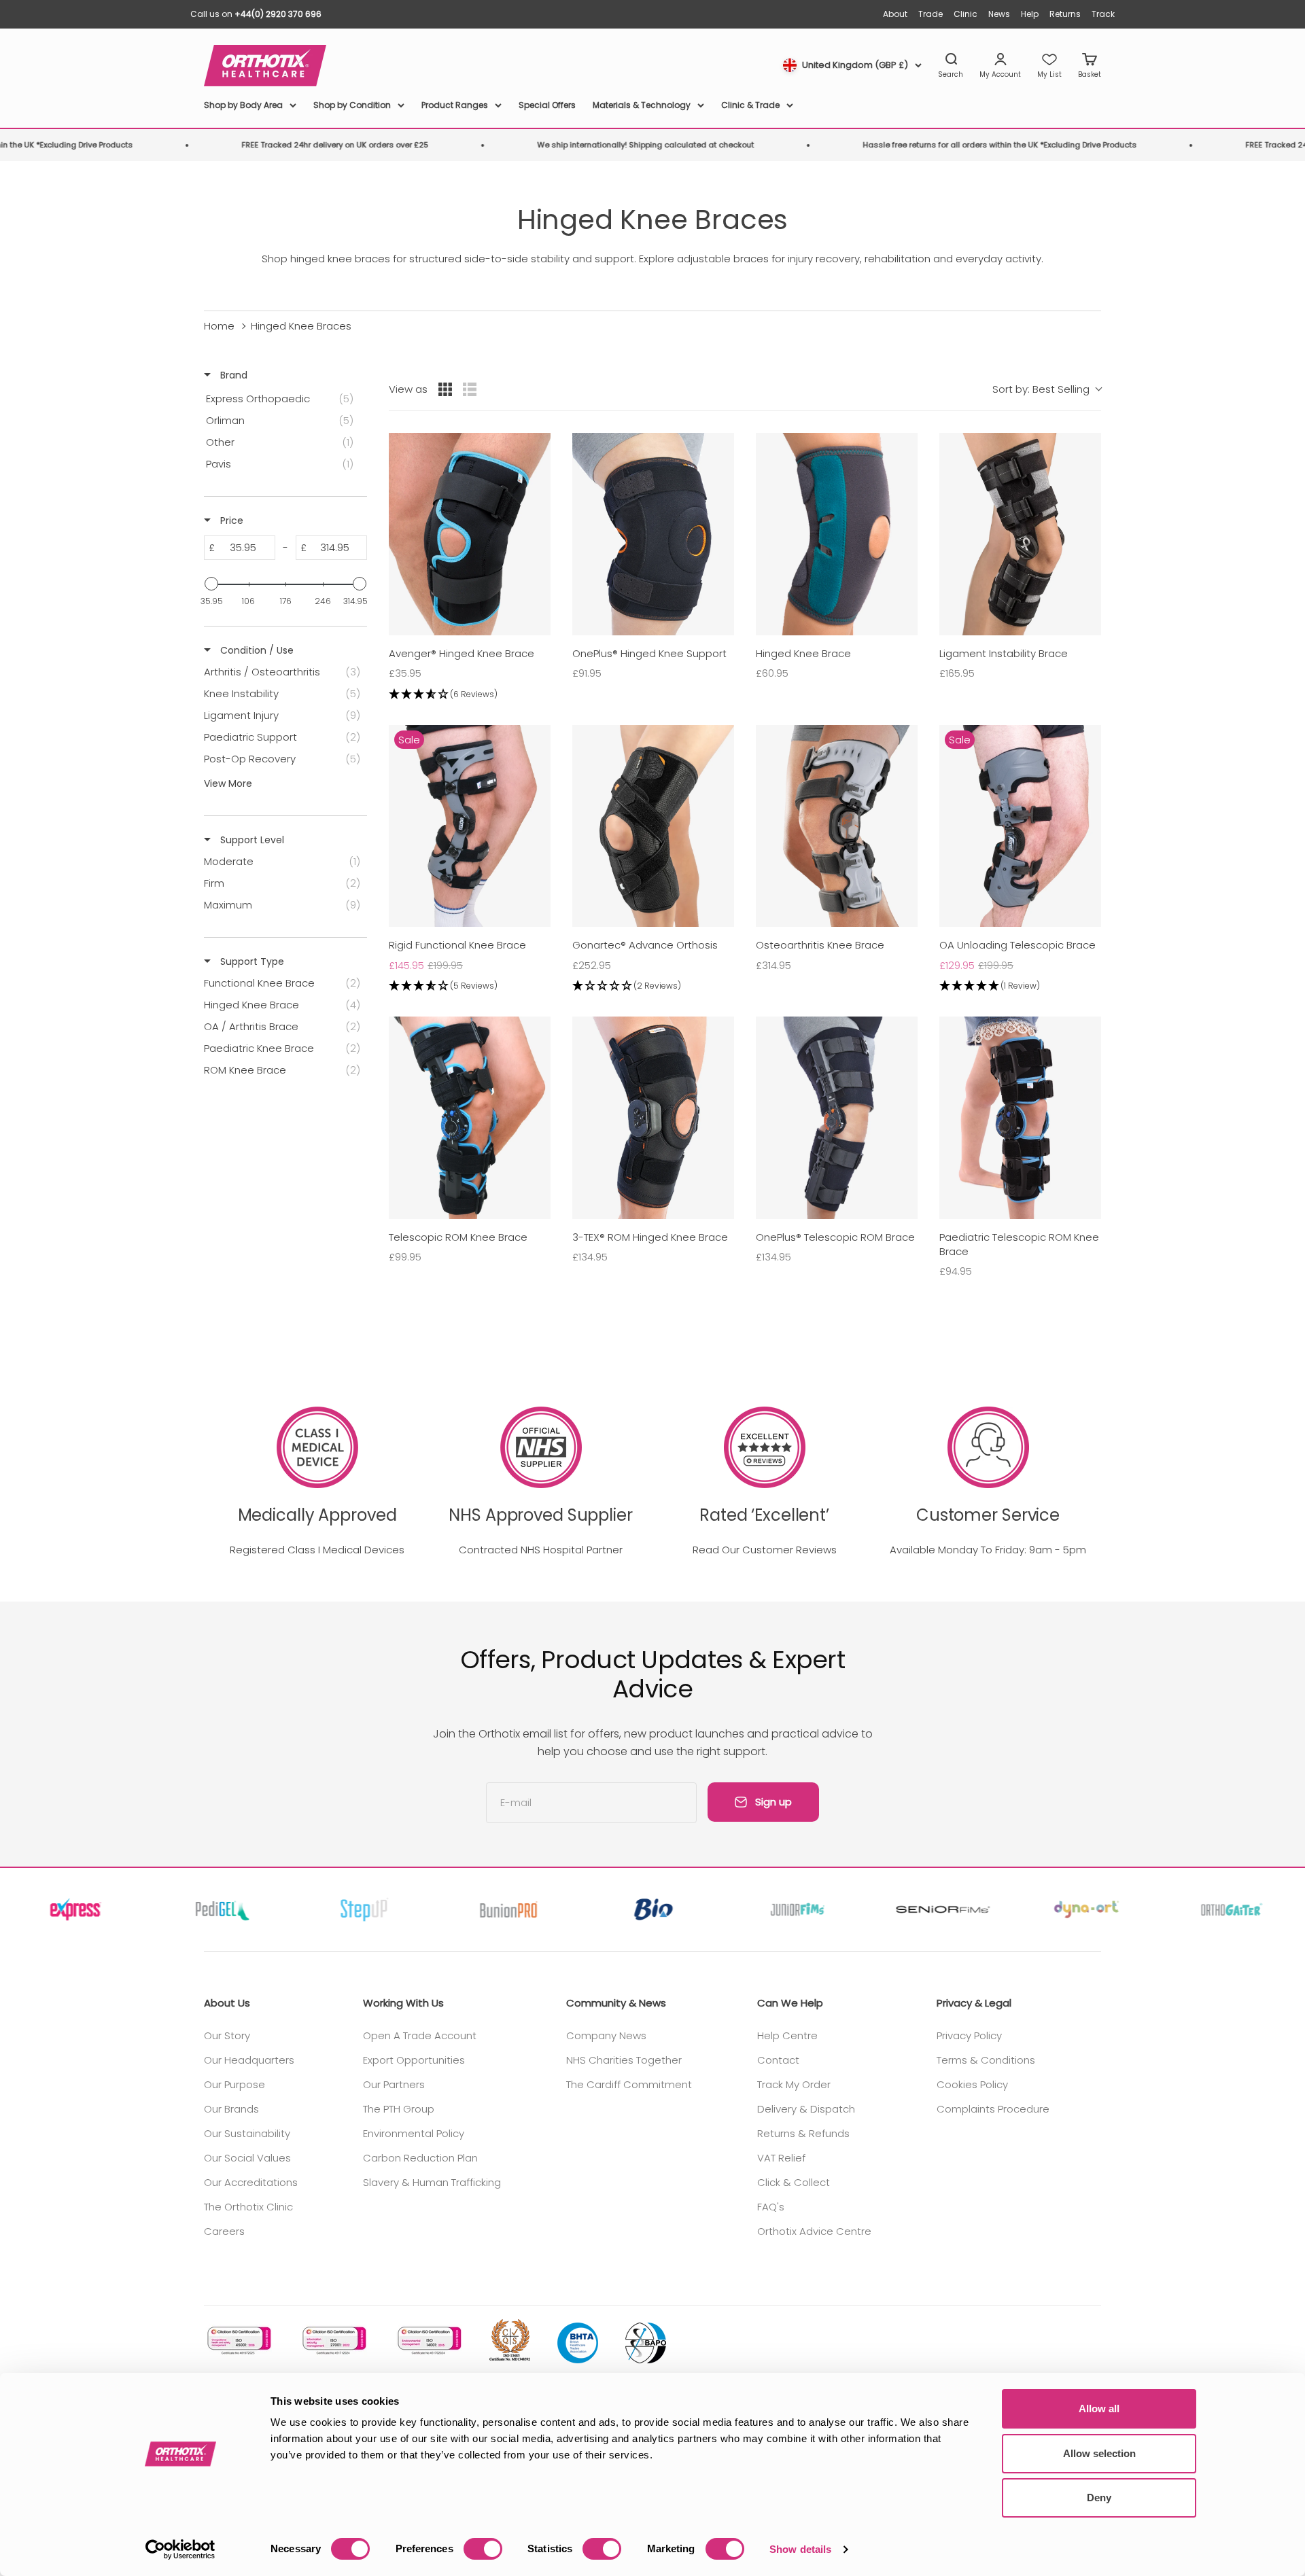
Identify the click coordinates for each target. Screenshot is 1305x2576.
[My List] (1049, 66)
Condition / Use (256, 650)
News (999, 14)
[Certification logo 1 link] (238, 2341)
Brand (232, 375)
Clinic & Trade (750, 105)
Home (219, 326)
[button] (470, 695)
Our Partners (394, 2084)
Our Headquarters (249, 2060)
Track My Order (794, 2084)
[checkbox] (283, 399)
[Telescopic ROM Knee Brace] (470, 1118)
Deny (1099, 2498)
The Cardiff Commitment (629, 2084)
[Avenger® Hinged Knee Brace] (470, 534)
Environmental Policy (414, 2133)
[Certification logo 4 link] (510, 2341)
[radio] (445, 389)
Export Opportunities (414, 2060)
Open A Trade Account (420, 2035)
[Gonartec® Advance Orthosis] (653, 826)
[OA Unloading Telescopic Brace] (1020, 826)
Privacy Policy (969, 2035)
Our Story (227, 2035)
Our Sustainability (247, 2133)
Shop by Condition (352, 105)
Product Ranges (455, 105)
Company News (606, 2035)
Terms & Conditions (986, 2060)
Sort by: (1041, 389)
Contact (778, 2060)
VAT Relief (781, 2158)
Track (1103, 14)
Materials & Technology (642, 105)
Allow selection (1099, 2453)
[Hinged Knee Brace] (837, 534)
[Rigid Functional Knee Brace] (470, 826)
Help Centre (787, 2035)
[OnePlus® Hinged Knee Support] (653, 534)
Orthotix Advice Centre (814, 2231)
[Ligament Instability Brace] (1020, 534)
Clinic (965, 14)
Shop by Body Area (243, 105)
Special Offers (547, 105)
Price (230, 521)
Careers (224, 2231)
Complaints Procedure (993, 2109)
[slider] (211, 584)
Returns (1065, 14)
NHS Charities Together (624, 2060)
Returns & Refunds (803, 2133)
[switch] (483, 2549)
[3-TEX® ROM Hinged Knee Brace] (653, 1118)
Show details (800, 2549)
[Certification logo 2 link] (333, 2341)
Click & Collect (794, 2182)
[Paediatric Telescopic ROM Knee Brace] (1020, 1118)
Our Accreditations (251, 2182)
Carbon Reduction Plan (420, 2158)
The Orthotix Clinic (248, 2207)
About (895, 14)
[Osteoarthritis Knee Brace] (837, 826)
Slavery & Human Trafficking (432, 2182)
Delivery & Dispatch (806, 2109)
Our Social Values (247, 2158)
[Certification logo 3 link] (428, 2341)
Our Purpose (234, 2084)
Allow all (1099, 2409)
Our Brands (231, 2109)
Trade (930, 14)
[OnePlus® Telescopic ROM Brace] (837, 1118)
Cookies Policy (972, 2084)
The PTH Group (399, 2109)
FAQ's (771, 2207)
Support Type (251, 961)
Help (1030, 14)
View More (228, 783)
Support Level (251, 840)
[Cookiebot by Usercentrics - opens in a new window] (180, 2549)
